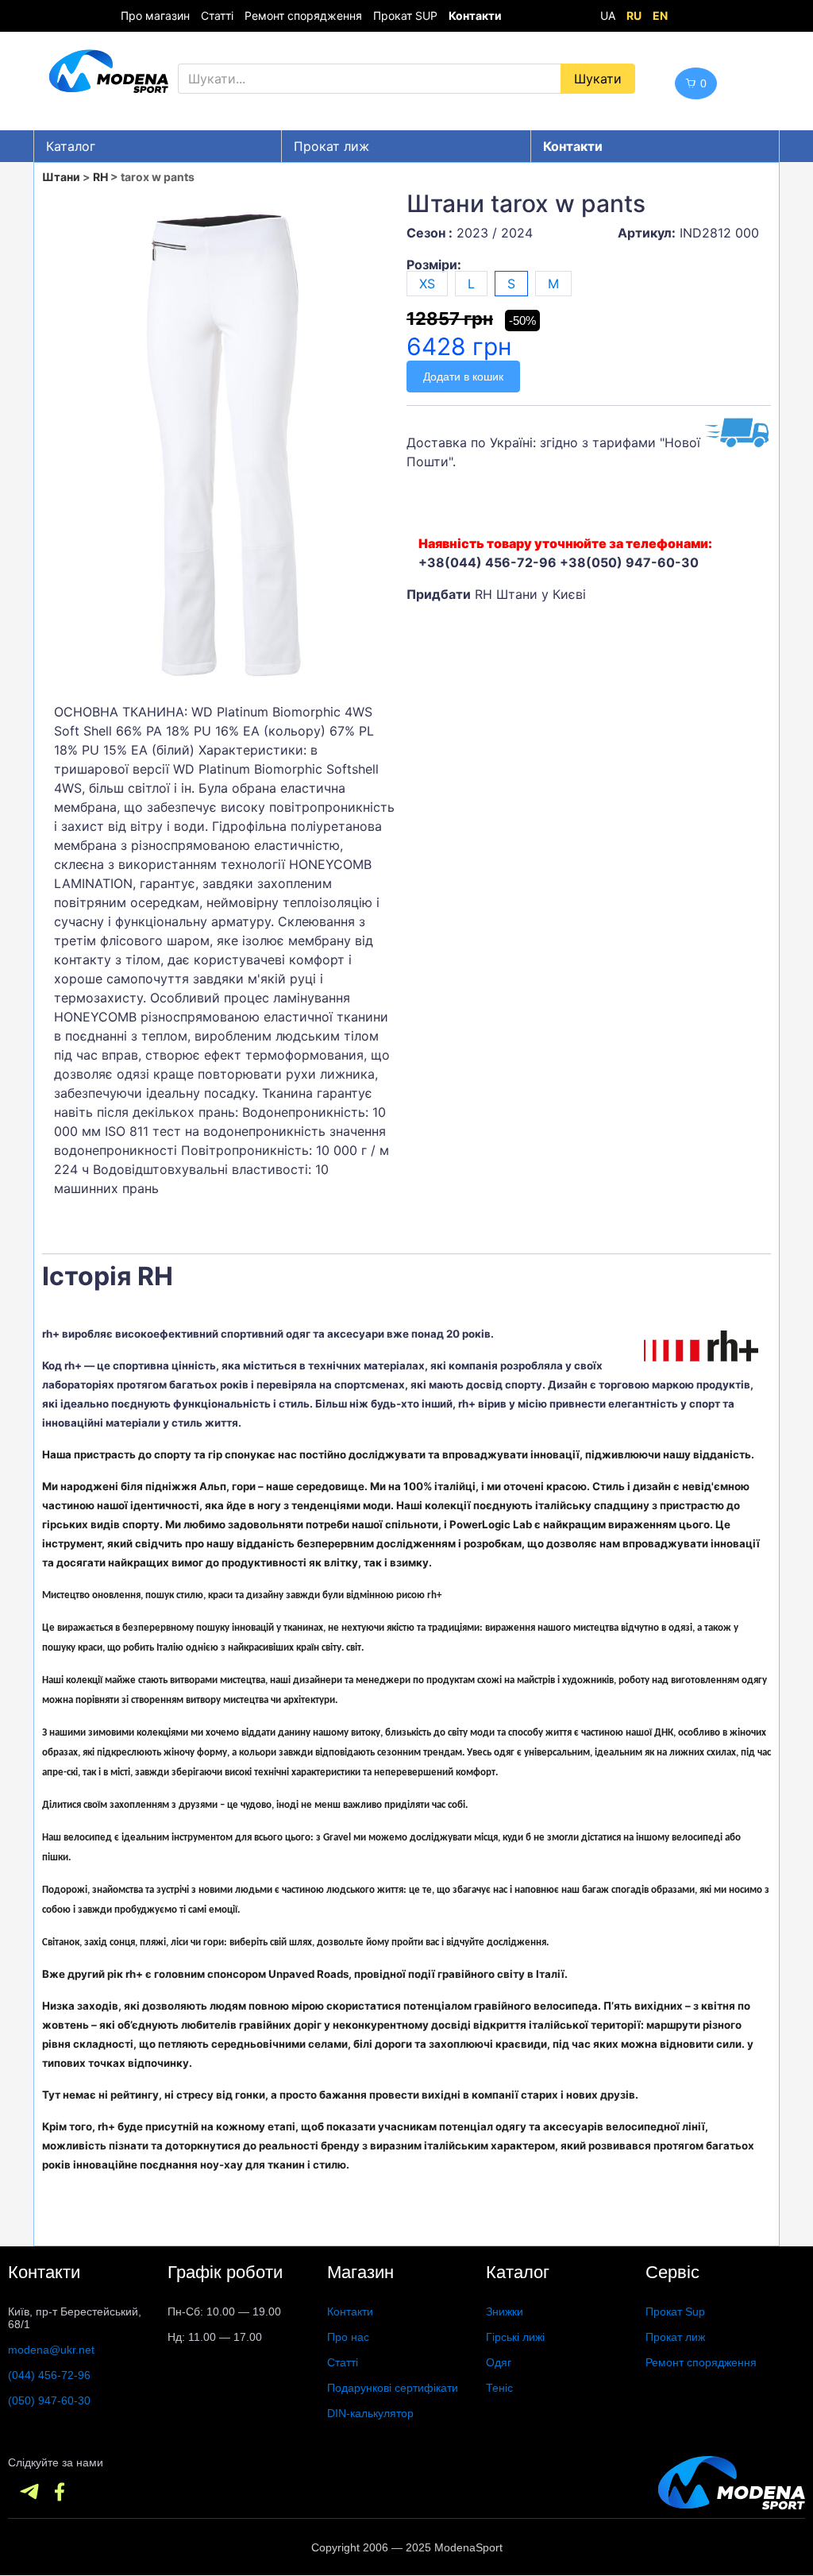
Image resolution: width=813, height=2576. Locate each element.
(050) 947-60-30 (49, 2400)
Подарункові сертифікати (393, 2388)
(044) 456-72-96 (49, 2375)
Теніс (499, 2388)
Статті (217, 15)
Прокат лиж (331, 146)
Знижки (505, 2311)
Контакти (350, 2311)
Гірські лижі (515, 2337)
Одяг (499, 2362)
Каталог (71, 146)
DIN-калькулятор (370, 2413)
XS (427, 284)
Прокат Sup (675, 2311)
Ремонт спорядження (303, 15)
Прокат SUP (405, 15)
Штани (61, 177)
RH (100, 177)
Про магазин (155, 15)
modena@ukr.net (51, 2350)
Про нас (348, 2337)
